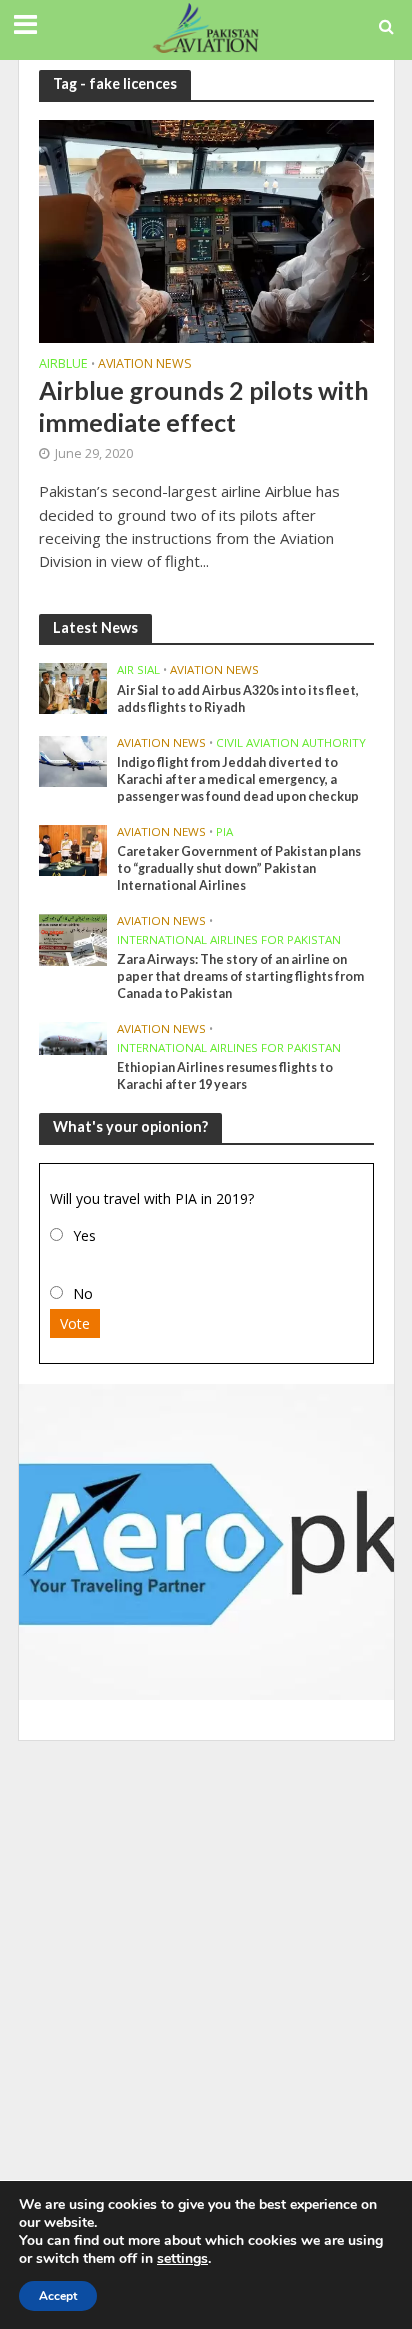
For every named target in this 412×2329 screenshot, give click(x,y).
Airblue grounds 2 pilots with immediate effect (204, 406)
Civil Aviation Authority (291, 743)
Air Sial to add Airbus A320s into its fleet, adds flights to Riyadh (238, 699)
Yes (84, 1235)
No (83, 1293)
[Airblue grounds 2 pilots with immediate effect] (206, 229)
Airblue (63, 365)
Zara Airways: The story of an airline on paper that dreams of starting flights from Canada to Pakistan (240, 976)
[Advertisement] (206, 1966)
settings (182, 2259)
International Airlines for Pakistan (229, 940)
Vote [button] (75, 1323)
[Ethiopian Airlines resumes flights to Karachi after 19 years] (73, 1037)
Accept (58, 2296)
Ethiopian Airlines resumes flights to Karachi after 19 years (225, 1076)
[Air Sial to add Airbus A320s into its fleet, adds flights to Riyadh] (73, 687)
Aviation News (145, 365)
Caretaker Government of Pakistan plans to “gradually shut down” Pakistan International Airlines (239, 868)
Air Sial (138, 670)
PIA (224, 832)
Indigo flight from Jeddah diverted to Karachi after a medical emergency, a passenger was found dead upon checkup (238, 779)
